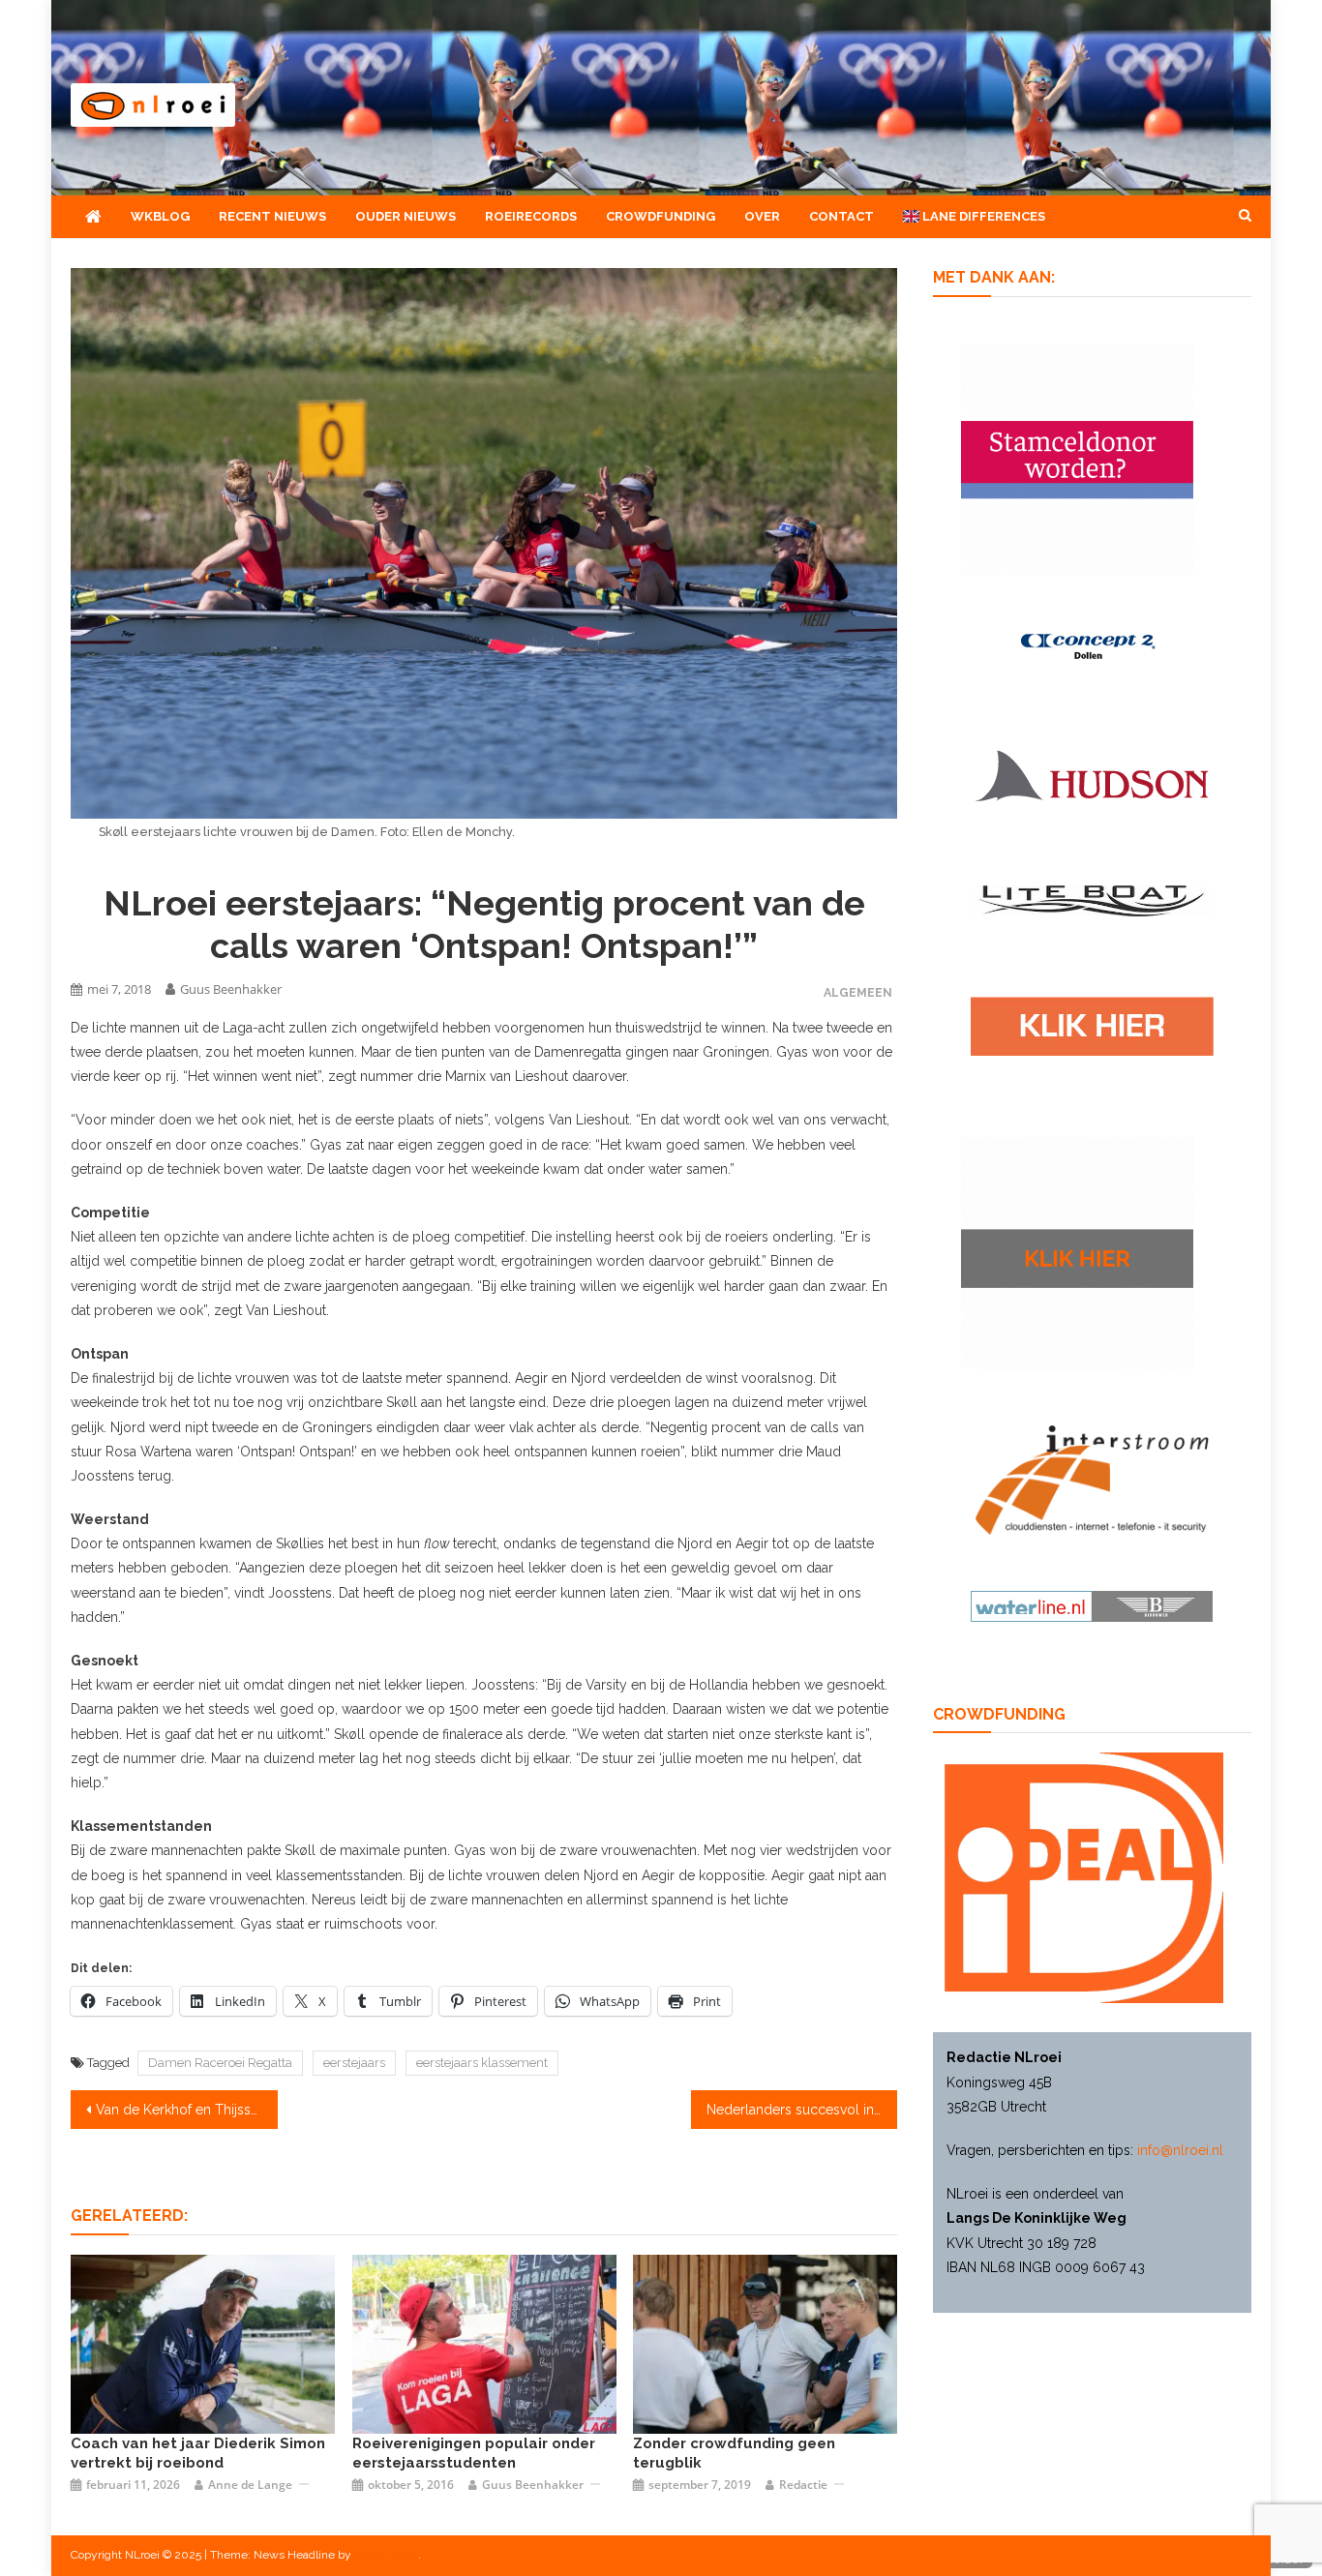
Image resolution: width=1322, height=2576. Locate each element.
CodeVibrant (386, 2555)
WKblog (160, 216)
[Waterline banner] (1092, 1605)
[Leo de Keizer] (203, 2343)
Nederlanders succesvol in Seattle (802, 2110)
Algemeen (858, 992)
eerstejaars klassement (482, 2063)
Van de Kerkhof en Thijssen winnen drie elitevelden (187, 2110)
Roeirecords (531, 216)
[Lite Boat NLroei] (1092, 900)
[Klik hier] (1077, 1251)
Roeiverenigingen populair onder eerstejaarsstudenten (474, 2453)
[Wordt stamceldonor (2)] (1077, 458)
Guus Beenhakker (231, 989)
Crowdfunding (661, 216)
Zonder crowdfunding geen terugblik (734, 2453)
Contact (841, 216)
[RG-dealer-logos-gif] (1092, 1026)
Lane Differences (982, 216)
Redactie (803, 2485)
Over (762, 216)
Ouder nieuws (406, 216)
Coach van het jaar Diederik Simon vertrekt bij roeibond (198, 2453)
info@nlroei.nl (1180, 2150)
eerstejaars (354, 2063)
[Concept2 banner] (1092, 645)
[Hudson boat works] (1092, 773)
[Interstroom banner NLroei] (1092, 1479)
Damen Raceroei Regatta (220, 2063)
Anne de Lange (250, 2485)
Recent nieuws (272, 216)
